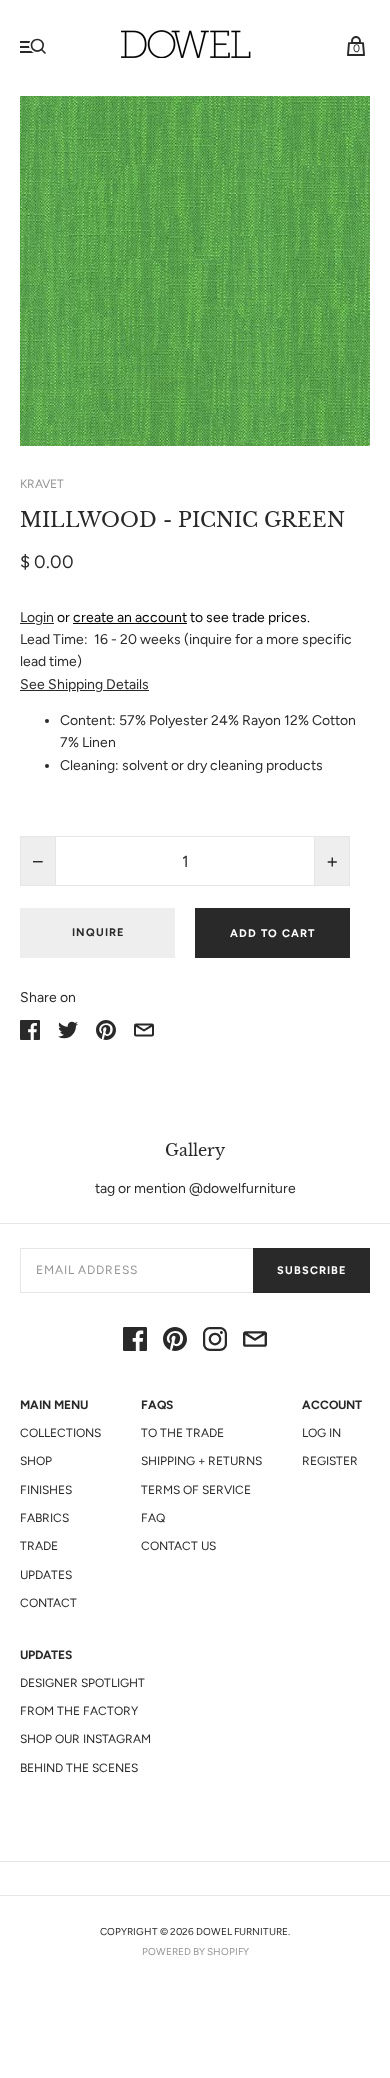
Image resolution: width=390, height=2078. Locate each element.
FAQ (153, 1518)
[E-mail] (255, 1342)
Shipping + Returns (201, 1461)
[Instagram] (215, 1342)
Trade (39, 1546)
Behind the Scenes (79, 1768)
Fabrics (44, 1518)
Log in (321, 1433)
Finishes (46, 1490)
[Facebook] (135, 1342)
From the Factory (79, 1711)
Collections (60, 1433)
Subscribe (311, 1270)
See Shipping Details (84, 684)
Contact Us (178, 1546)
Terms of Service (196, 1490)
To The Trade (182, 1433)
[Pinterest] (175, 1342)
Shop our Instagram (85, 1739)
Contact (48, 1603)
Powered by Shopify (195, 1951)
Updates (46, 1575)
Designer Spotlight (82, 1683)
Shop (36, 1461)
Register (330, 1461)
